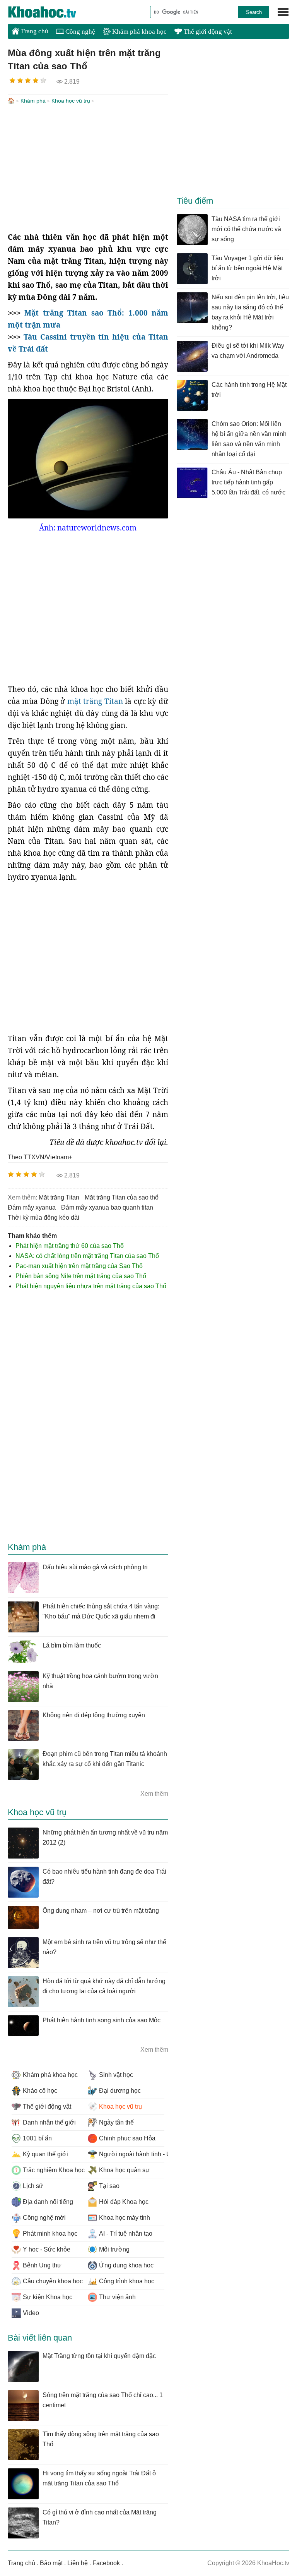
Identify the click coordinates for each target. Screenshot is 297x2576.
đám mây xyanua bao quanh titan (107, 1207)
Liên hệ (78, 2563)
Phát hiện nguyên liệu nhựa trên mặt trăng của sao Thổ (91, 1286)
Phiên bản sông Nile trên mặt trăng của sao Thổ (81, 1276)
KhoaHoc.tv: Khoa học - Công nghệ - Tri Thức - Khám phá (50, 12)
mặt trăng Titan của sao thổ (122, 1197)
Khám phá (33, 101)
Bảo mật (51, 2563)
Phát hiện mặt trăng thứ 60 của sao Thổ (70, 1246)
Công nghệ (79, 32)
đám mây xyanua (32, 1207)
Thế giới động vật (207, 32)
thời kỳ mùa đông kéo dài (44, 1218)
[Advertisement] (88, 169)
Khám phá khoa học (139, 32)
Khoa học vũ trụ (71, 101)
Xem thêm (154, 1794)
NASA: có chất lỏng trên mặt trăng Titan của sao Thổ (87, 1256)
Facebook (106, 2563)
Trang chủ (34, 31)
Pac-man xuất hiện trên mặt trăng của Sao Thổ (79, 1266)
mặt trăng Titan (95, 701)
